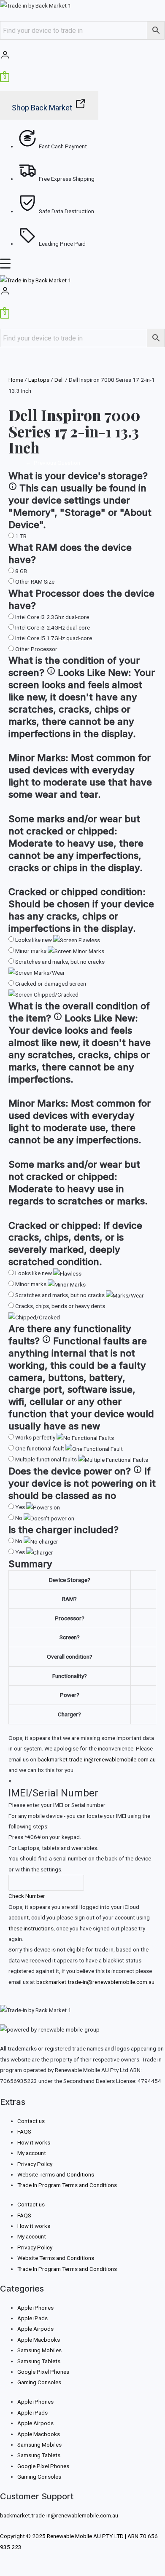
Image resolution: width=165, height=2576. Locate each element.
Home (16, 380)
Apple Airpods (35, 2329)
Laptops (39, 380)
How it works (34, 2142)
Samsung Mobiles (39, 2350)
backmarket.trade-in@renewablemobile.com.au (97, 1759)
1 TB (21, 536)
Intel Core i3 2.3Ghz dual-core (52, 617)
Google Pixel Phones (43, 2372)
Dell (59, 380)
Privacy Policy (35, 2164)
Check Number (27, 1896)
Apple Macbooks (39, 2340)
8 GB (21, 571)
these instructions (31, 1928)
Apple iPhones (35, 2308)
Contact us (31, 2121)
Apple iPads (32, 2318)
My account (32, 2153)
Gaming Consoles (39, 2382)
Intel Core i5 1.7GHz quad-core (54, 638)
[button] (82, 266)
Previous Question (53, 463)
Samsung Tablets (39, 2361)
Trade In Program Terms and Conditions (67, 2185)
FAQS (24, 2131)
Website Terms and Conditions (56, 2174)
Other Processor (36, 649)
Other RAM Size (35, 582)
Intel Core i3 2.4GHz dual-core (53, 627)
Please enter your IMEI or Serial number (57, 1805)
